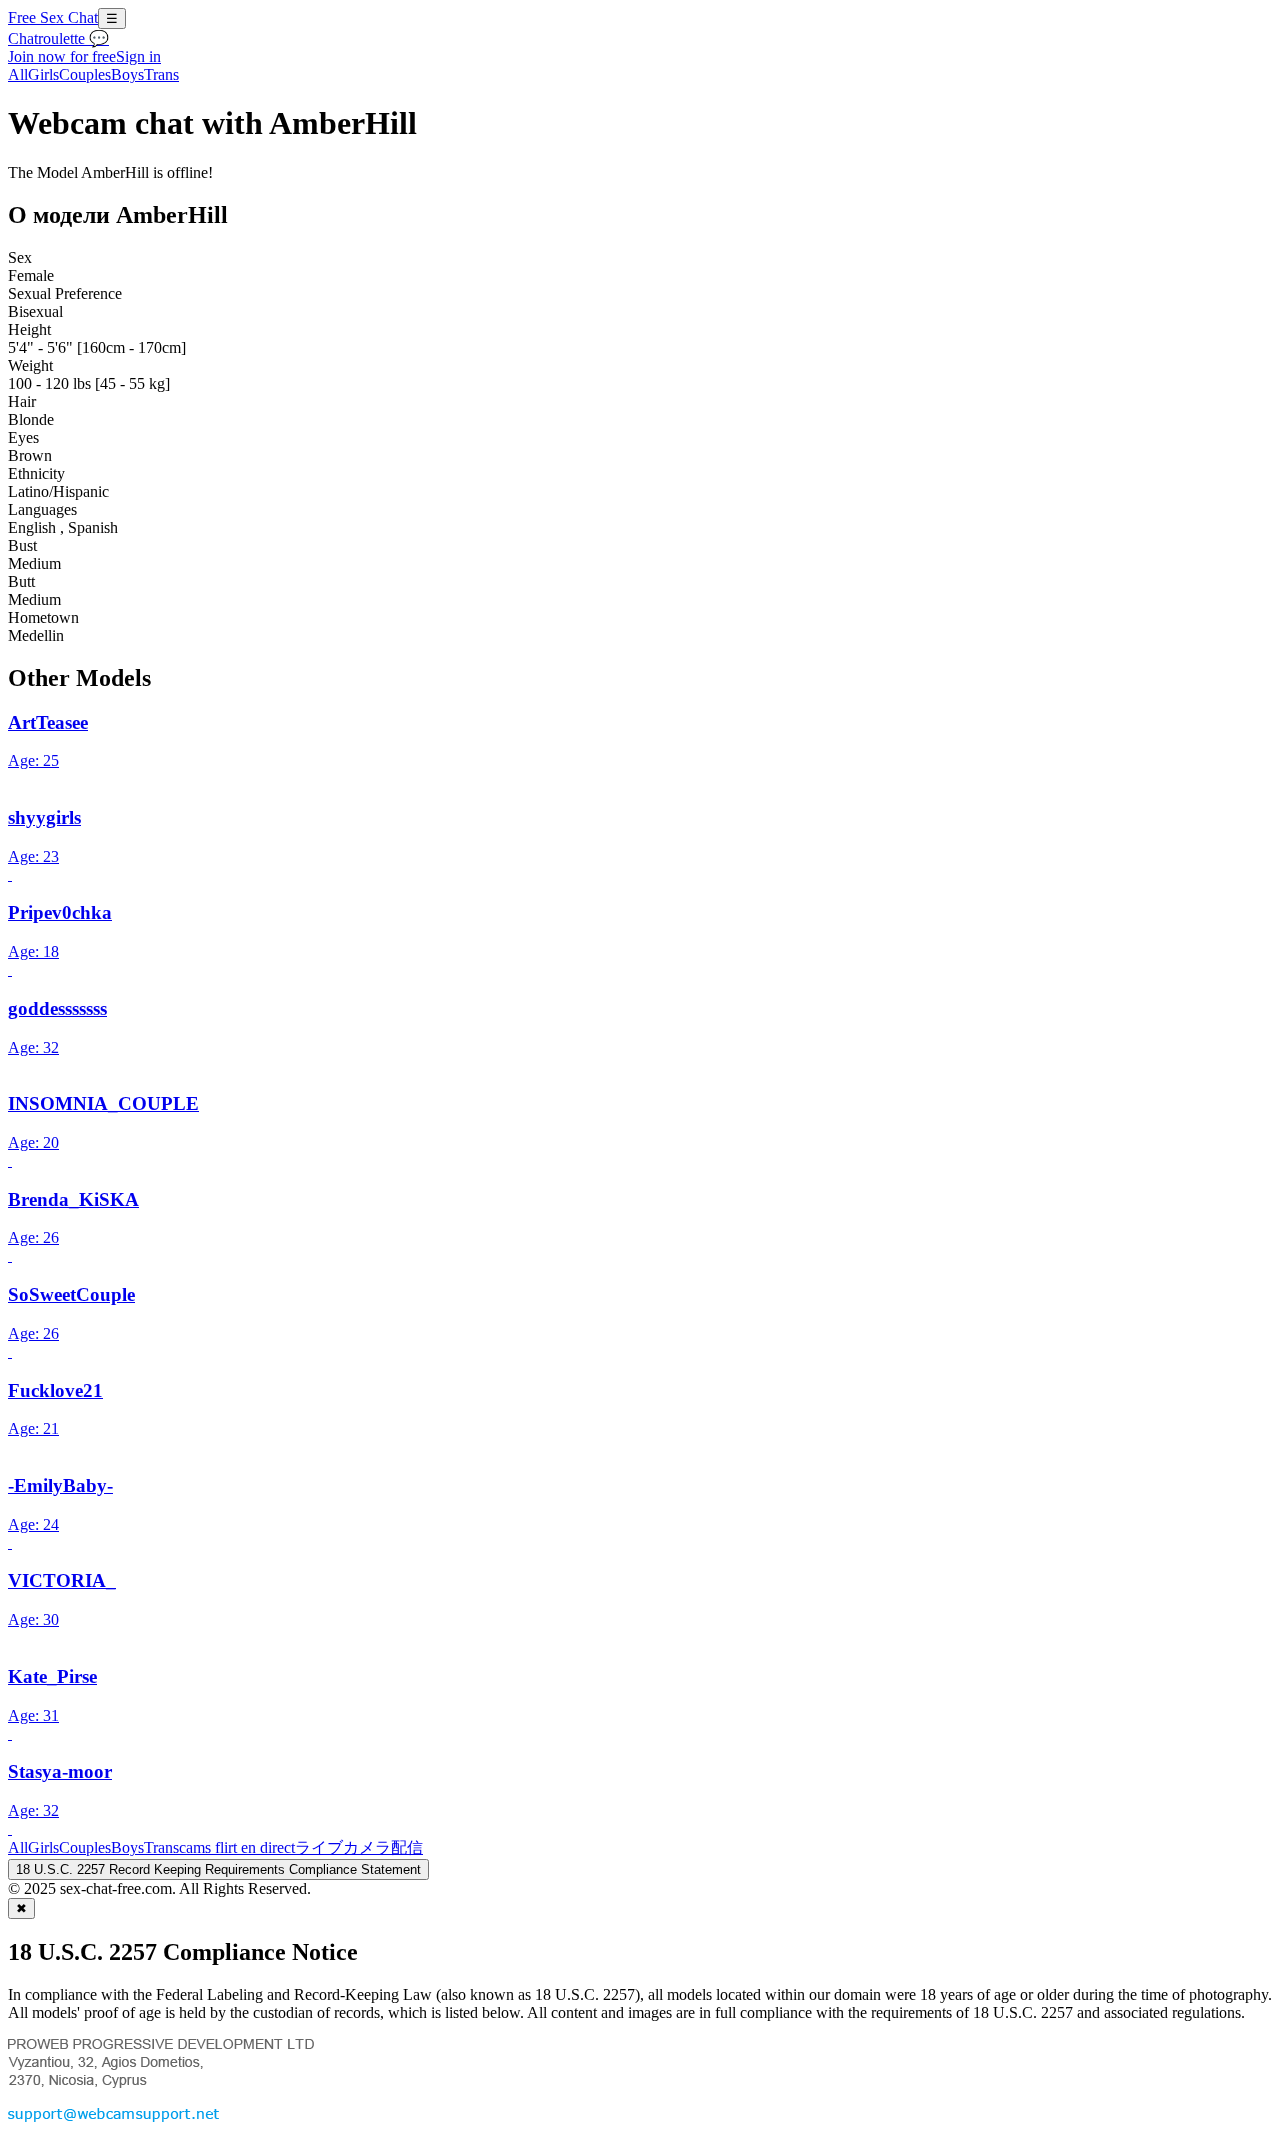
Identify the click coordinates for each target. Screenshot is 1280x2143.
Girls (43, 74)
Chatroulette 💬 (58, 38)
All (18, 74)
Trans (161, 74)
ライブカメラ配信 (359, 1847)
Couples (85, 74)
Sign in (138, 56)
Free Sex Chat (53, 17)
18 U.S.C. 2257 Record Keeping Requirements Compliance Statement (218, 1869)
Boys (127, 74)
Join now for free (62, 56)
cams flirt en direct (237, 1847)
